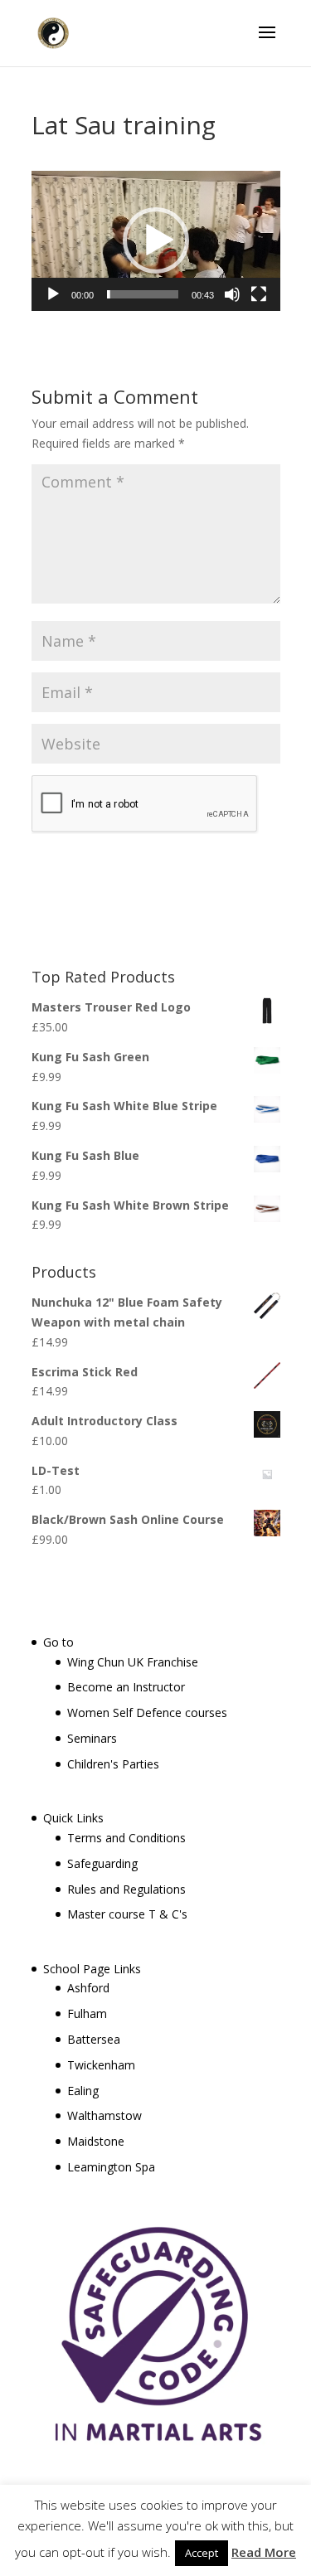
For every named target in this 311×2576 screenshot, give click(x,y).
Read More (264, 2552)
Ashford (88, 1988)
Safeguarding (102, 1863)
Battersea (94, 2039)
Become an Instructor (126, 1687)
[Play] (53, 294)
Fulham (87, 2013)
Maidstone (96, 2141)
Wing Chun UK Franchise (133, 1662)
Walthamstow (104, 2115)
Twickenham (101, 2065)
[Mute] (232, 294)
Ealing (83, 2091)
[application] (156, 241)
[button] (156, 240)
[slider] (143, 294)
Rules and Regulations (126, 1889)
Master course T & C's (127, 1914)
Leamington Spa (111, 2167)
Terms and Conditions (126, 1838)
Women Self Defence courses (147, 1712)
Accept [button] (202, 2553)
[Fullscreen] (259, 294)
